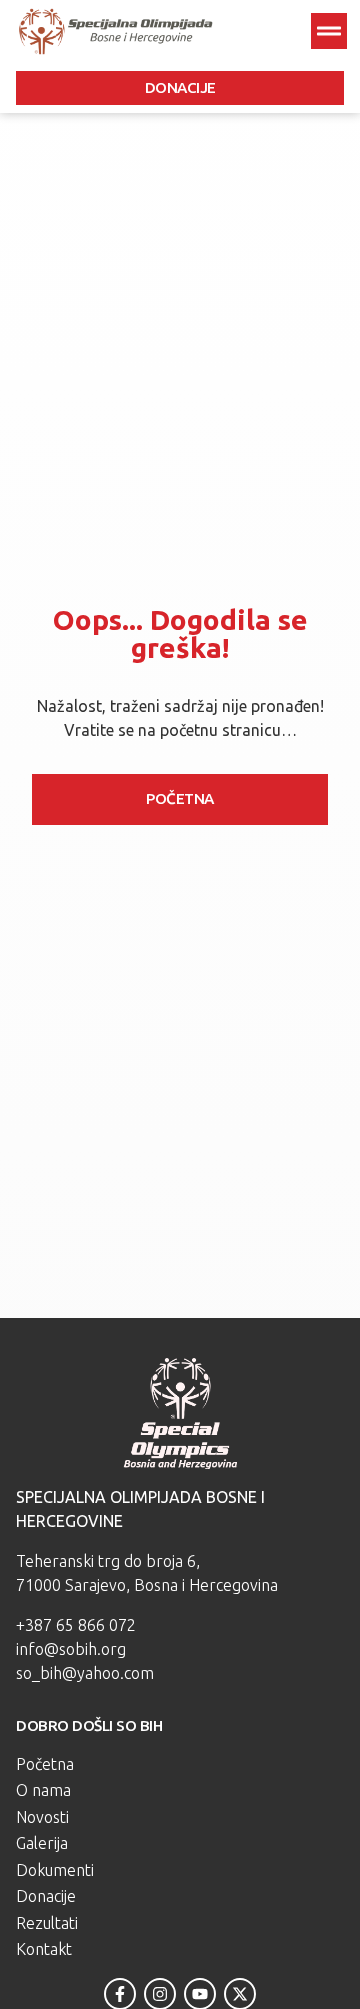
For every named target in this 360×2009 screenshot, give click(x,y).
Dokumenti (55, 1870)
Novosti (42, 1817)
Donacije (46, 1896)
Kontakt (44, 1949)
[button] (329, 31)
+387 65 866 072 (76, 1625)
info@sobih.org (71, 1649)
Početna (45, 1764)
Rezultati (47, 1923)
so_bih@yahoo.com (85, 1673)
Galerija (42, 1843)
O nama (43, 1790)
